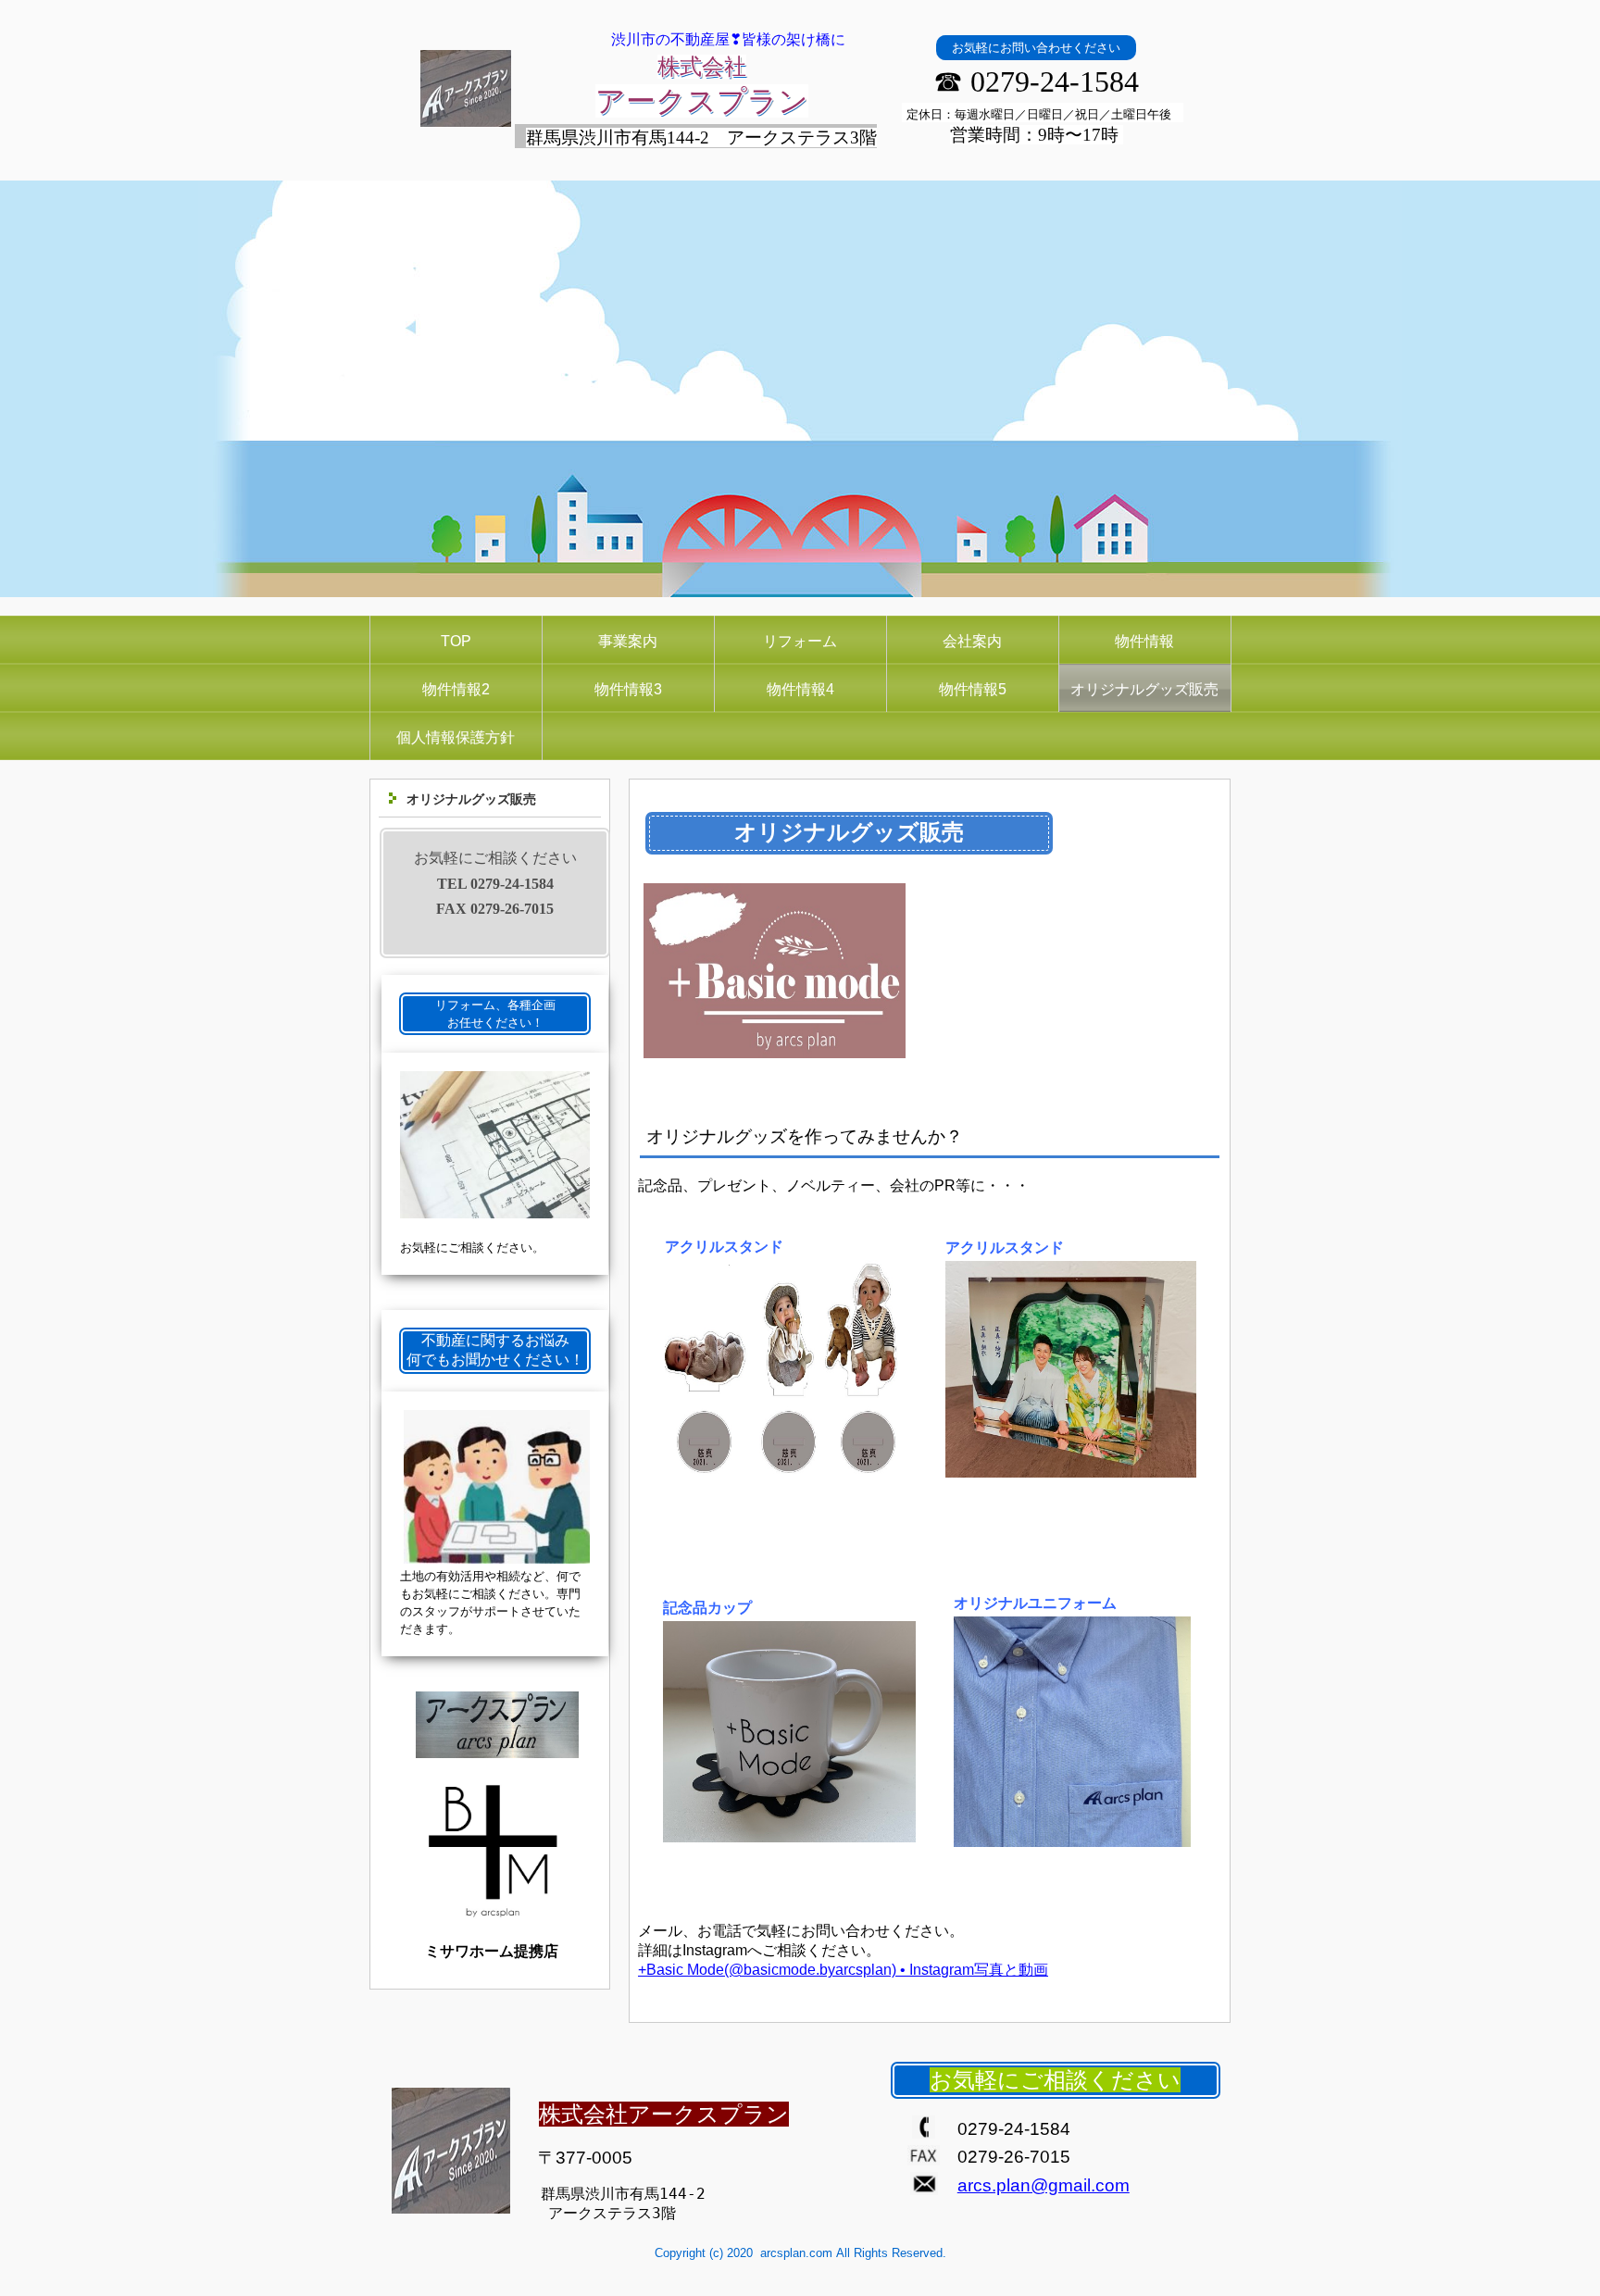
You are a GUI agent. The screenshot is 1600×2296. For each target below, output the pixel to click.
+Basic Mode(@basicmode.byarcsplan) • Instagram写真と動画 (843, 1970)
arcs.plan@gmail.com (1044, 2185)
